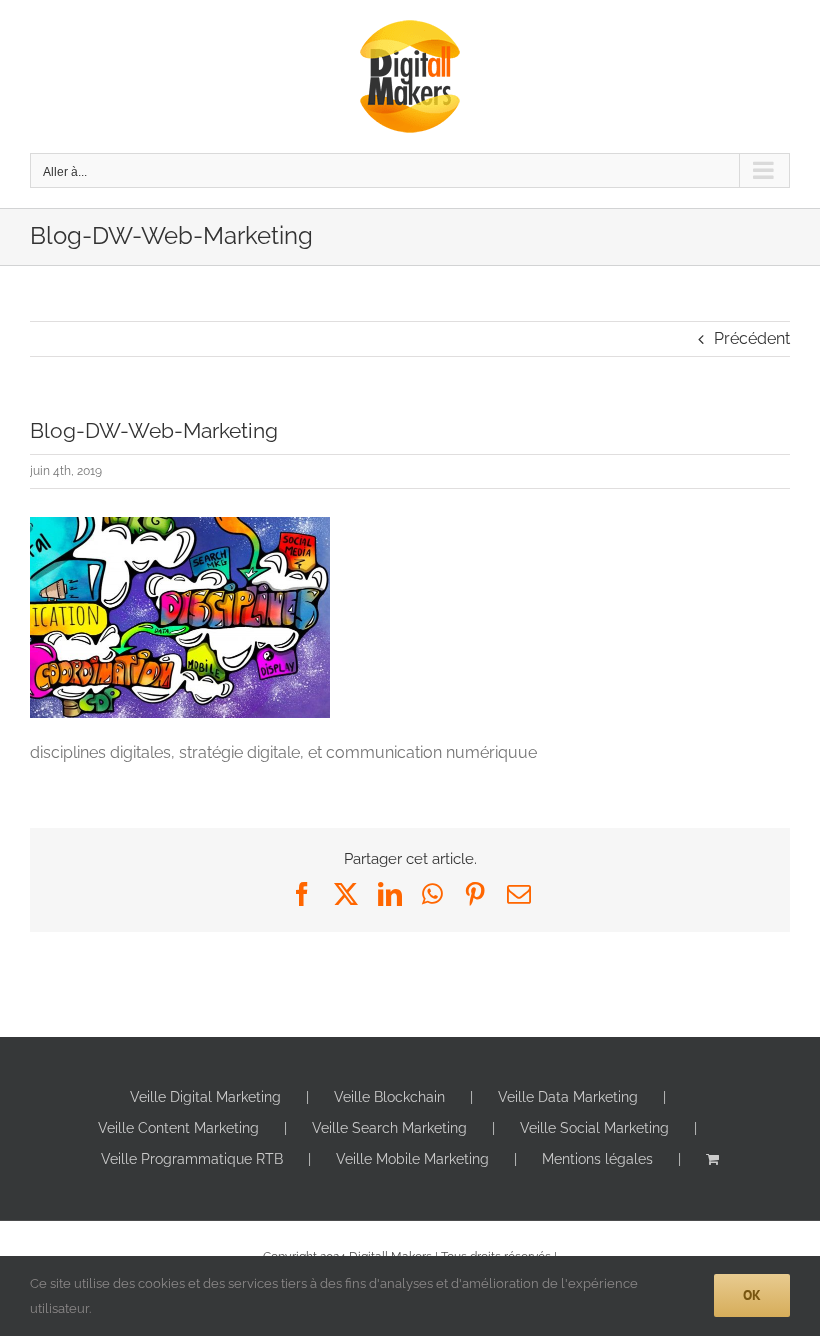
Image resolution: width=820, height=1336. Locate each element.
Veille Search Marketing (389, 1128)
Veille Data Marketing (568, 1097)
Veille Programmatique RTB (192, 1159)
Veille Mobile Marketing (412, 1159)
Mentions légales (597, 1159)
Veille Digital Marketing (205, 1097)
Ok (752, 1295)
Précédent (752, 338)
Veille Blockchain (389, 1097)
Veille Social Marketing (594, 1128)
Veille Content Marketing (178, 1128)
